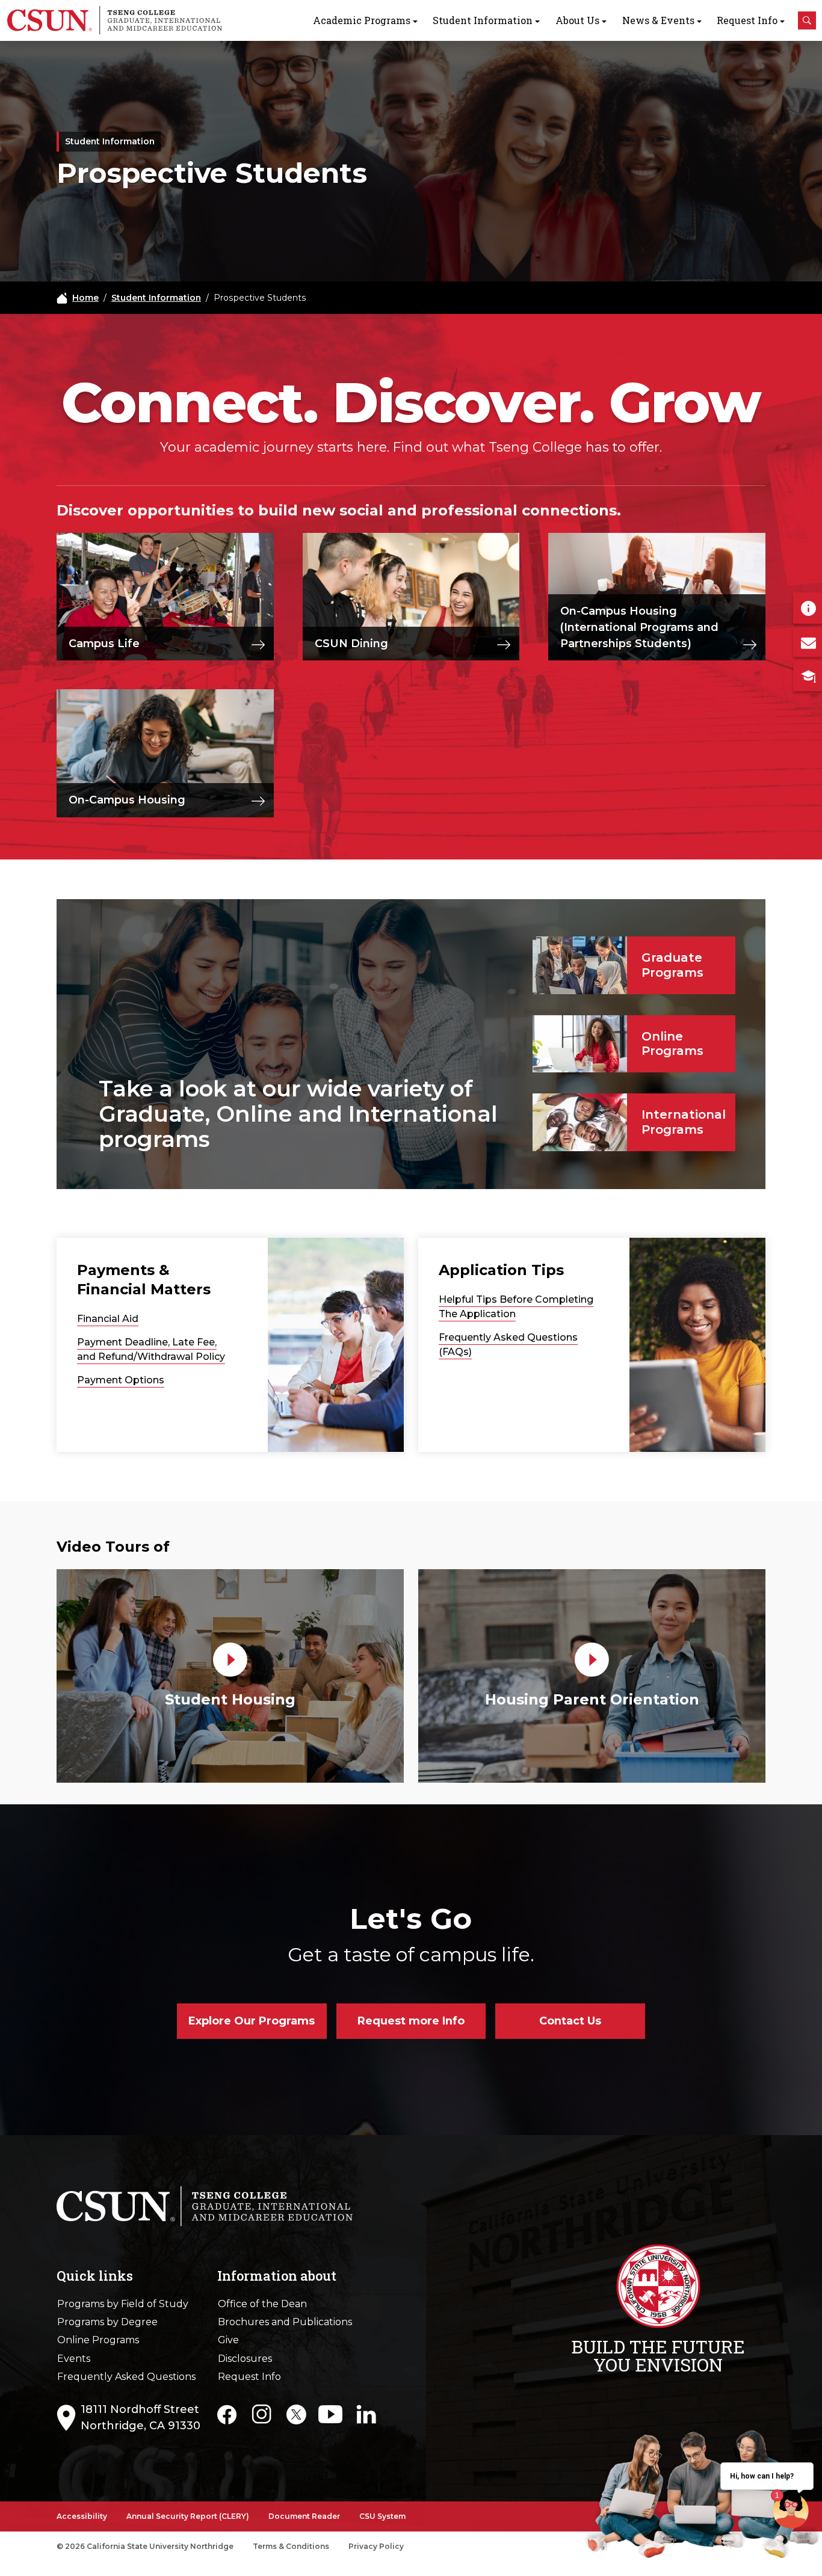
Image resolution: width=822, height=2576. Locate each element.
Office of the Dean (262, 2304)
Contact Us (570, 2021)
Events (74, 2359)
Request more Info (411, 2021)
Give (228, 2340)
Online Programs (98, 2340)
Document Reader (304, 2516)
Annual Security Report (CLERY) (188, 2516)
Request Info (747, 20)
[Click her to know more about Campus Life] (258, 644)
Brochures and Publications (285, 2322)
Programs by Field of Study (123, 2304)
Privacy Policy (376, 2546)
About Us (577, 20)
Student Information (483, 20)
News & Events (658, 20)
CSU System (382, 2516)
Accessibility (82, 2516)
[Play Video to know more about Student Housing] (230, 1659)
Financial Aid (108, 1319)
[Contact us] (808, 642)
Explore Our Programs (252, 2021)
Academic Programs (362, 20)
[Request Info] (808, 608)
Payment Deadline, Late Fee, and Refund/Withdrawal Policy (151, 1349)
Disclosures (245, 2359)
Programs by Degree (107, 2322)
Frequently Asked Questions (126, 2377)
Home (85, 298)
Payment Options (121, 1380)
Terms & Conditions (291, 2546)
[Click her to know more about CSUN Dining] (504, 644)
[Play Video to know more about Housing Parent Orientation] (592, 1659)
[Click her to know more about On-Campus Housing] (258, 801)
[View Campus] (808, 675)
